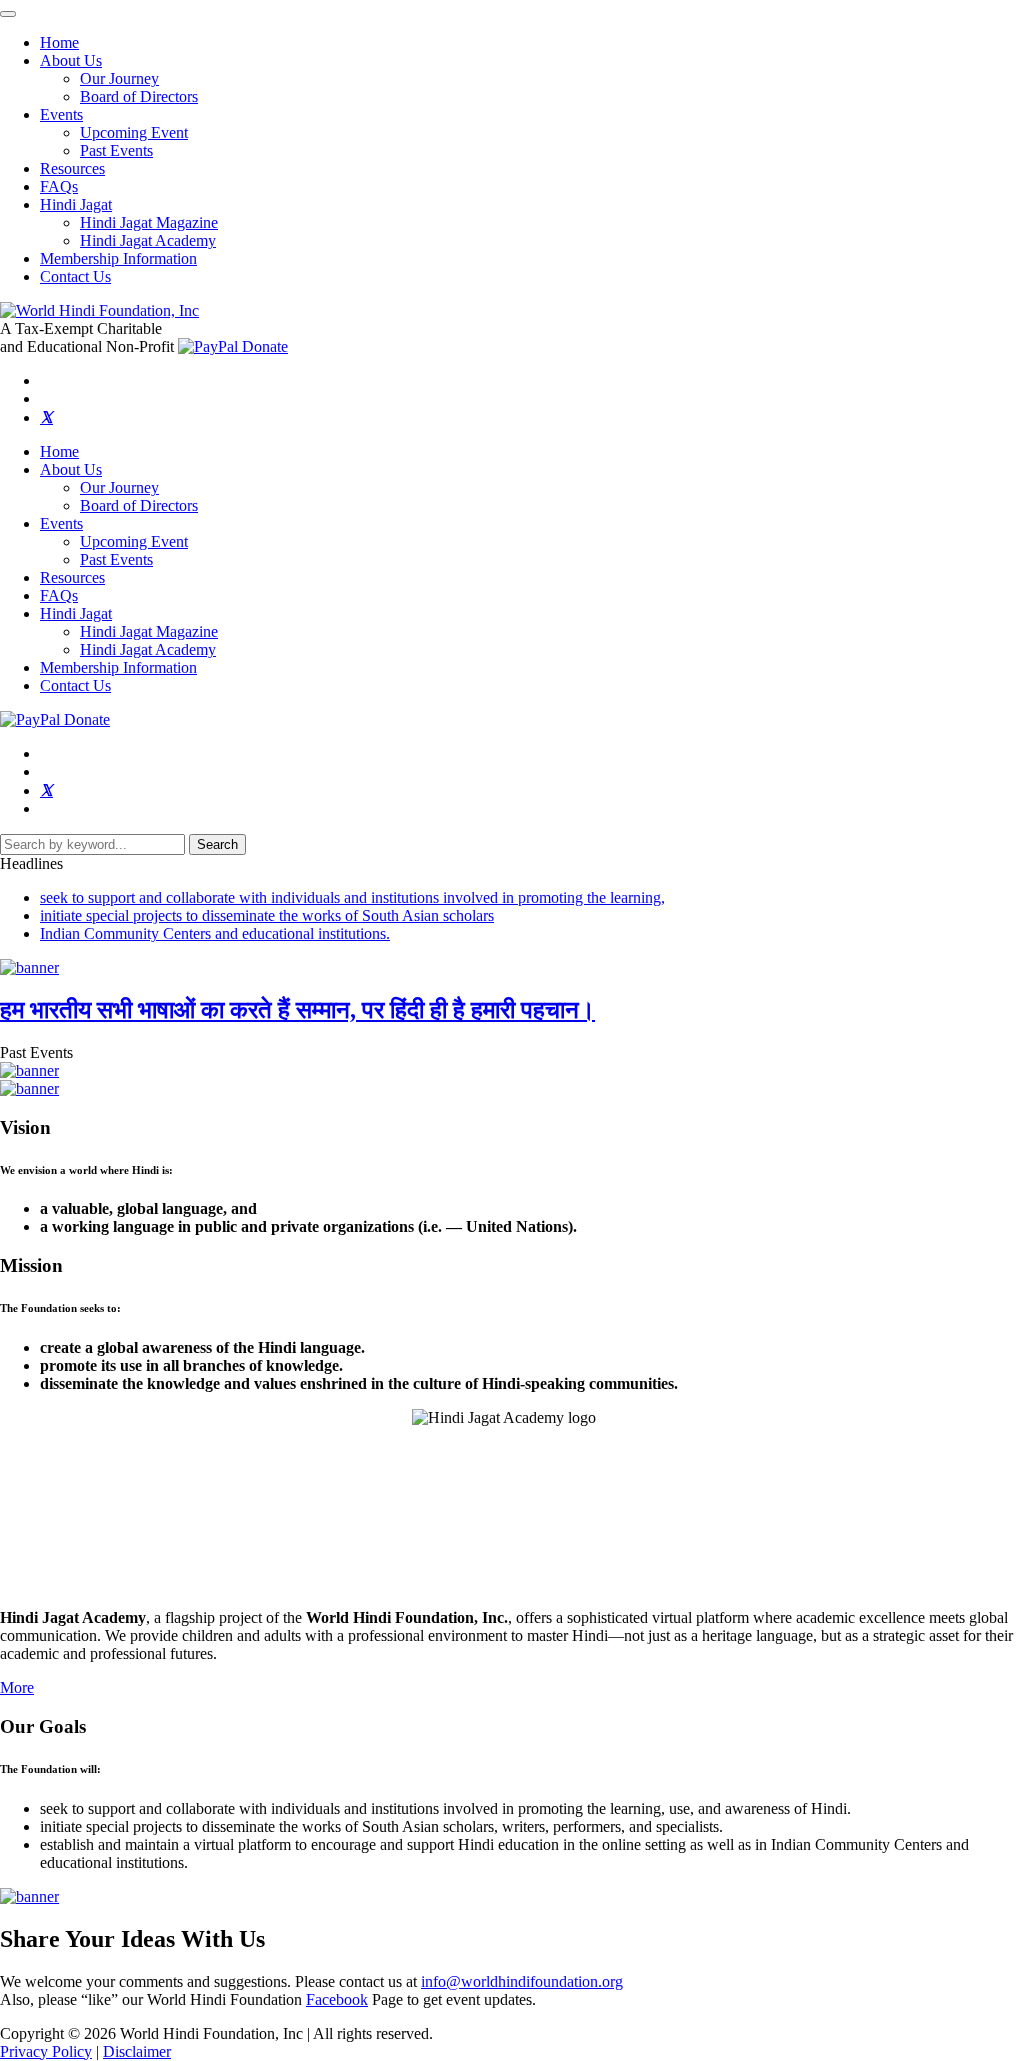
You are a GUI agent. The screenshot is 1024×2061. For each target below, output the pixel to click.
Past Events (116, 559)
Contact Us (75, 685)
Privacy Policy (46, 2051)
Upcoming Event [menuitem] (134, 132)
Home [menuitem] (59, 42)
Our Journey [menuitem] (119, 78)
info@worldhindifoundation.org (522, 1981)
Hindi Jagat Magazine (149, 631)
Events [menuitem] (61, 114)
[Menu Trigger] (8, 14)
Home (59, 451)
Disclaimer (137, 2051)
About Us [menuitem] (71, 60)
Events (61, 523)
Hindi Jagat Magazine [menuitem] (149, 222)
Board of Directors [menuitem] (139, 96)
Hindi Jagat (76, 613)
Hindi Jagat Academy (148, 649)
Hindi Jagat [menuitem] (76, 204)
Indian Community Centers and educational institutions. (215, 933)
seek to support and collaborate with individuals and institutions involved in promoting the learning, (352, 897)
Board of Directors (139, 505)
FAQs (59, 595)
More (17, 1687)
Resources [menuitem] (72, 168)
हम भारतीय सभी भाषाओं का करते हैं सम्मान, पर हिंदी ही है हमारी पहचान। (297, 1010)
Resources (72, 577)
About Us (71, 469)
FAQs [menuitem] (59, 186)
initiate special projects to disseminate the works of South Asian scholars (267, 915)
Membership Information (118, 667)
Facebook (337, 1999)
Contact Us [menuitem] (75, 276)
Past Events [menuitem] (116, 150)
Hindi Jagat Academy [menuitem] (148, 240)
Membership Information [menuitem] (118, 258)
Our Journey (119, 487)
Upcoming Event (134, 541)
